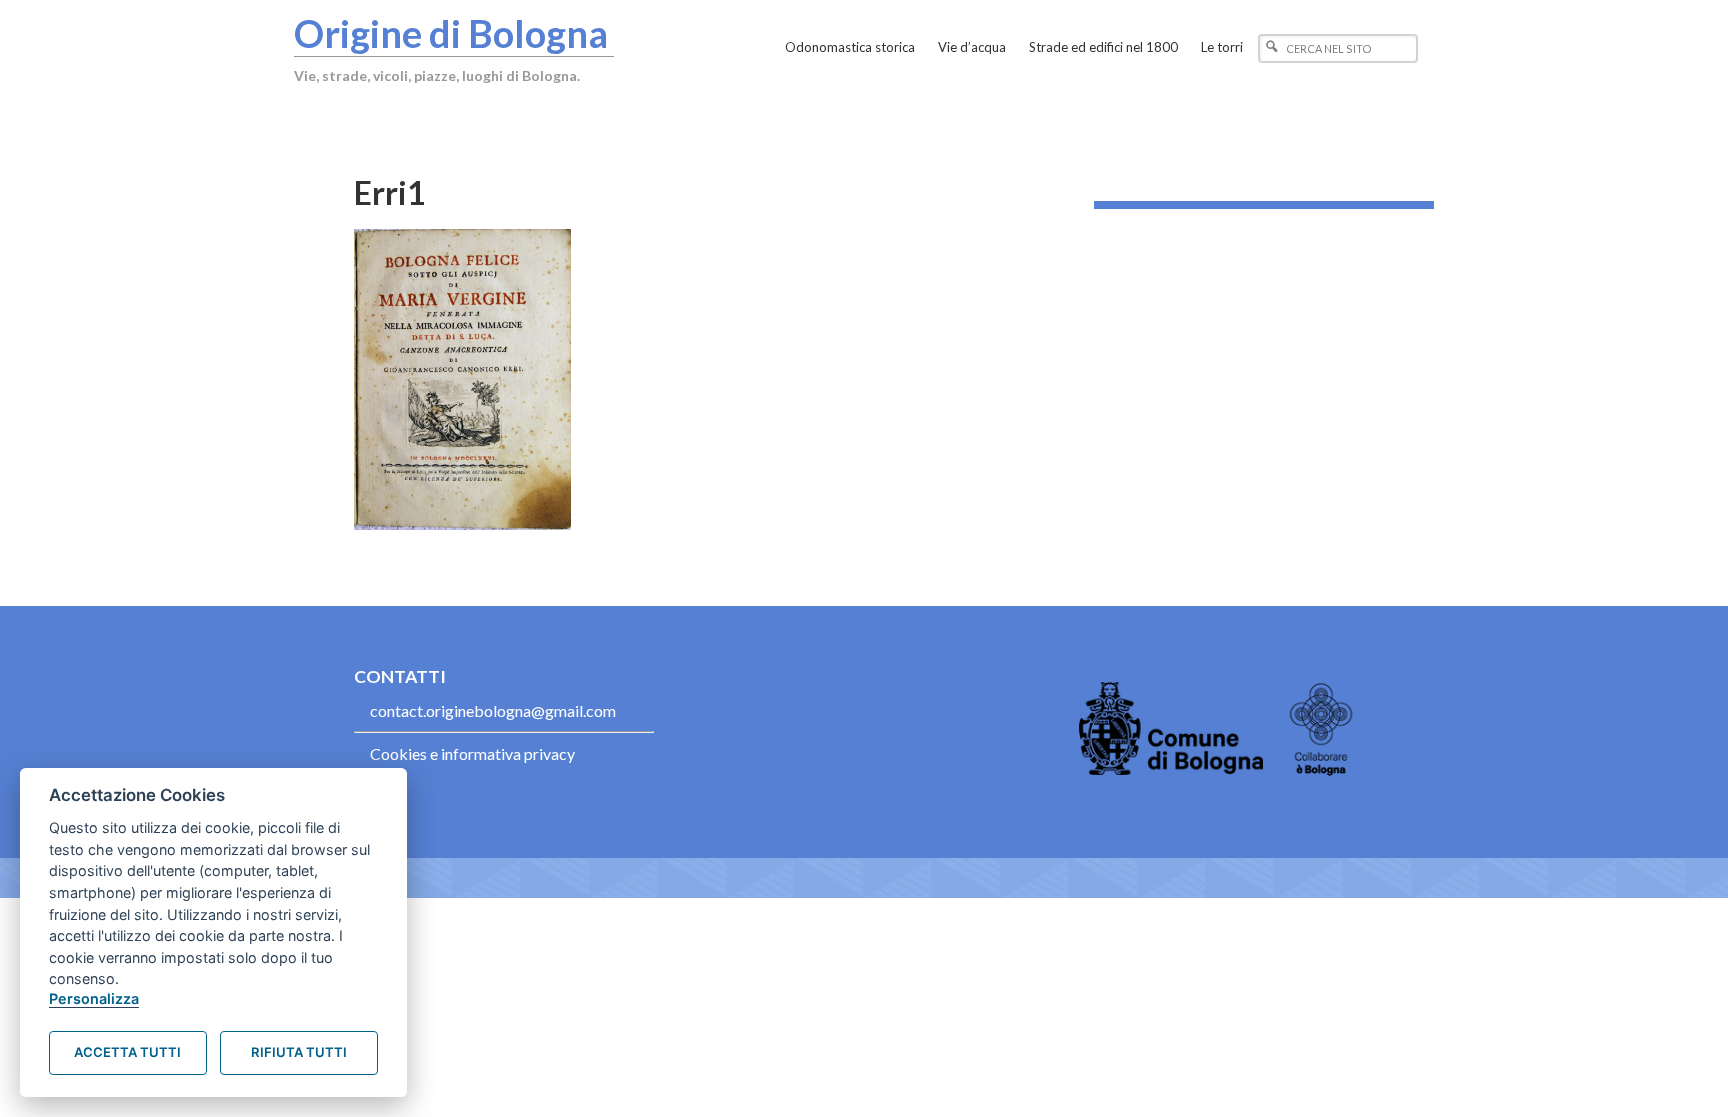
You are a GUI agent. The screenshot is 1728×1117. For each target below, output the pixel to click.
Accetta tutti (127, 1052)
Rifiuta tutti (299, 1052)
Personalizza (94, 998)
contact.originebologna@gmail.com (493, 710)
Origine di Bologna (451, 33)
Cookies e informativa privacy (472, 753)
